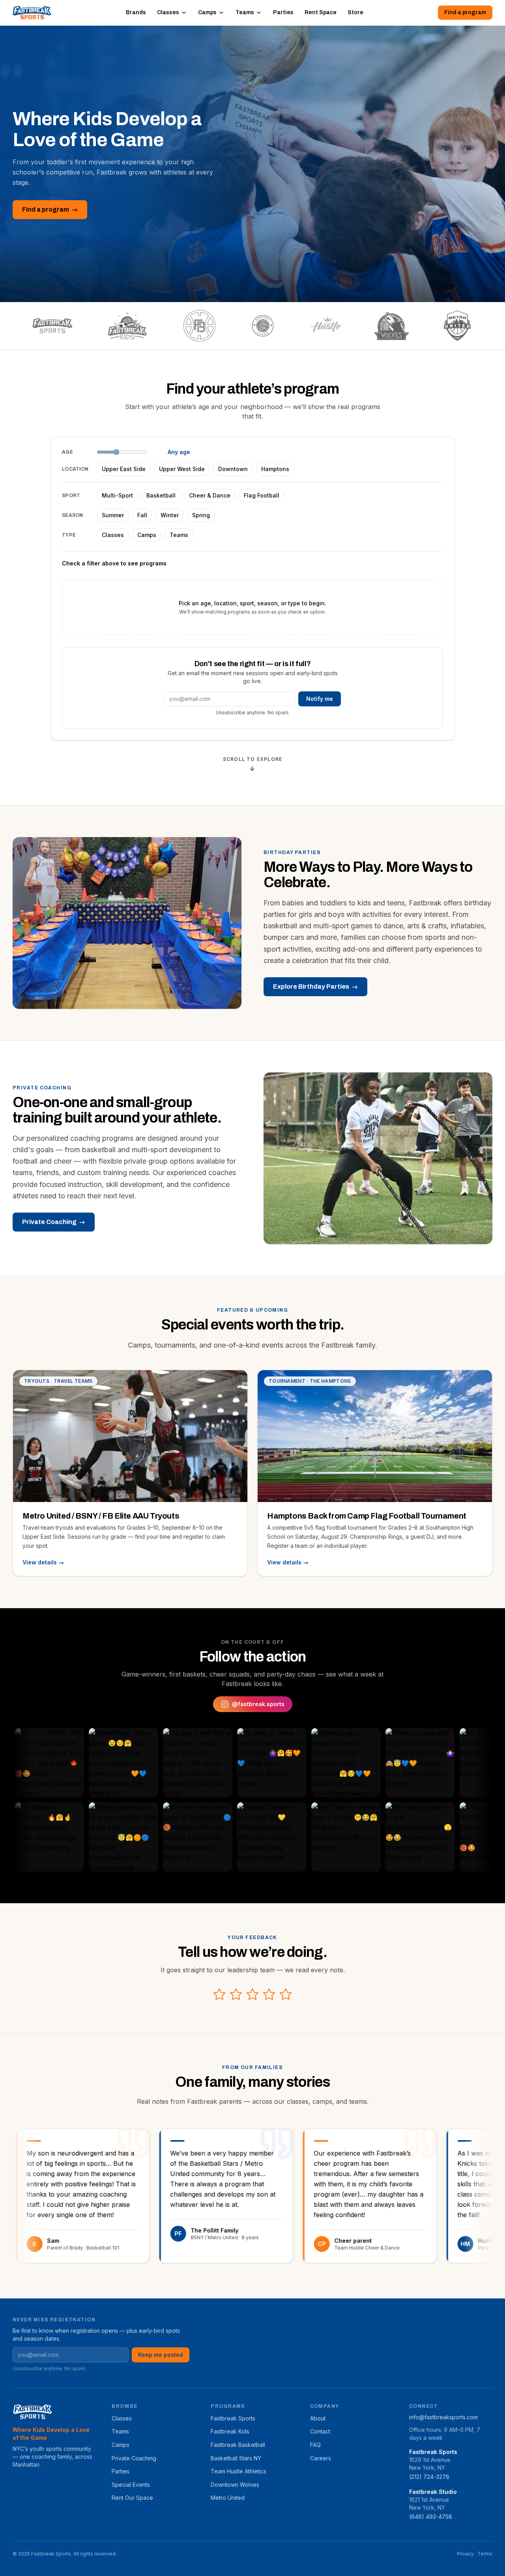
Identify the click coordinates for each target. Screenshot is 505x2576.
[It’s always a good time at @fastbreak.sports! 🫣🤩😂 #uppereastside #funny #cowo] (369, 1837)
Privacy (465, 2554)
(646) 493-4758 (431, 2517)
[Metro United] (457, 326)
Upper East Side (124, 469)
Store (355, 12)
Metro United (228, 2498)
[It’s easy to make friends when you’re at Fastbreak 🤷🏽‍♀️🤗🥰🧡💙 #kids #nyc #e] (221, 1763)
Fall (142, 515)
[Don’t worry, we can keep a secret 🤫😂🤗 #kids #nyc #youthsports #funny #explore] (295, 1837)
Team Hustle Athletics (238, 2471)
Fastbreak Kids (230, 2431)
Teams (245, 12)
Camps (207, 12)
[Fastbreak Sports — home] (32, 13)
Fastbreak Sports (233, 2418)
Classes (168, 12)
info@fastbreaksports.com (443, 2417)
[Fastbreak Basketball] (199, 326)
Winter (170, 515)
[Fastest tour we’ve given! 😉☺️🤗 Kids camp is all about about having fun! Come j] (72, 1763)
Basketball (161, 495)
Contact (320, 2431)
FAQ (315, 2445)
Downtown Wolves (235, 2485)
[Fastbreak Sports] (52, 326)
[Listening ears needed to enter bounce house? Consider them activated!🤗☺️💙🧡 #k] (295, 1763)
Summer (113, 515)
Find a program (465, 12)
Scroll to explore (252, 764)
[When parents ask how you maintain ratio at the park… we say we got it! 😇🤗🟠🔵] (72, 1837)
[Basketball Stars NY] (263, 326)
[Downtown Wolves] (392, 326)
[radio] (219, 1994)
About (318, 2418)
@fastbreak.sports (258, 1704)
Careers (321, 2458)
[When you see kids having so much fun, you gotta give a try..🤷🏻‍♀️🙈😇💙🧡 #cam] (369, 1763)
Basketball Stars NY (236, 2458)
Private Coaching (54, 1222)
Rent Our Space (132, 2498)
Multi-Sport (117, 495)
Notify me (320, 699)
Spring (201, 515)
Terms (485, 2554)
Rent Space (321, 12)
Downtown (233, 469)
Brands (136, 12)
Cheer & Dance (210, 495)
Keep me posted (161, 2355)
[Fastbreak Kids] (128, 326)
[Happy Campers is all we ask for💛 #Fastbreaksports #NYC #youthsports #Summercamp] (221, 1837)
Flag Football (262, 495)
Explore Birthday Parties (315, 987)
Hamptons (275, 469)
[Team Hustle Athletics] (326, 326)
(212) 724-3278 (429, 2477)
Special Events (131, 2485)
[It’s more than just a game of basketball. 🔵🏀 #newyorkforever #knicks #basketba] (146, 1837)
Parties (283, 12)
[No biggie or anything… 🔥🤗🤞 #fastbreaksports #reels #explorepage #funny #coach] (443, 1763)
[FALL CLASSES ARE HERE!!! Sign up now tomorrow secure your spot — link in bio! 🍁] (443, 1837)
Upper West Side (182, 469)
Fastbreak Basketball (238, 2445)
